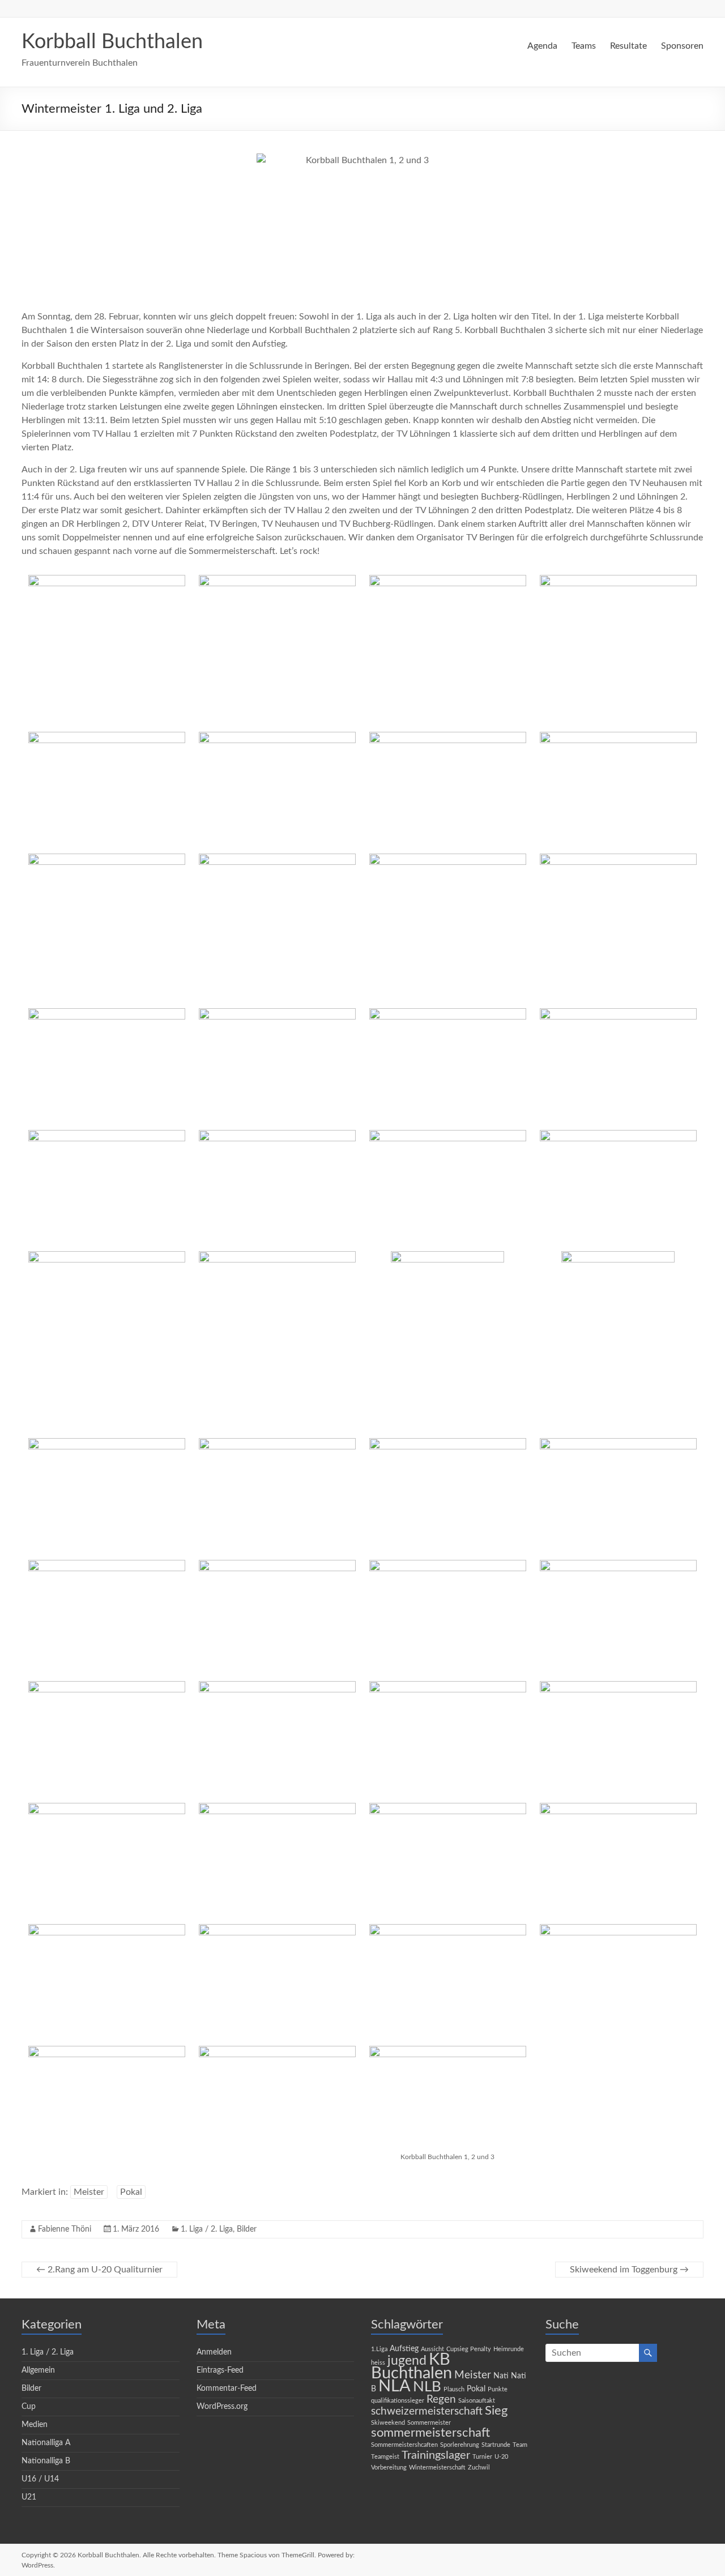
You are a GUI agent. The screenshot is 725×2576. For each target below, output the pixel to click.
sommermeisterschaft (430, 2433)
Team (520, 2445)
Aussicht (432, 2349)
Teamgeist (385, 2457)
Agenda (542, 46)
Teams (584, 46)
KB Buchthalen (411, 2366)
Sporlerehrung (460, 2445)
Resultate (628, 46)
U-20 (501, 2457)
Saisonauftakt (477, 2401)
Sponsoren (682, 46)
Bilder (247, 2229)
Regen (441, 2400)
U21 (29, 2497)
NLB (427, 2387)
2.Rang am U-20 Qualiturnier (99, 2270)
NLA (395, 2386)
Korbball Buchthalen (112, 42)
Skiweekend (388, 2423)
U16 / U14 (40, 2479)
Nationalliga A (46, 2443)
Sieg (496, 2411)
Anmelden (214, 2352)
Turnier (482, 2457)
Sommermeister (429, 2423)
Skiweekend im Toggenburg (629, 2270)
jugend (407, 2361)
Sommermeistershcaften (404, 2445)
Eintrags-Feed (220, 2370)
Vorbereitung (389, 2468)
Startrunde (496, 2445)
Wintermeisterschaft (437, 2468)
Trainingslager (436, 2455)
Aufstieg (404, 2349)
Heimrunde (509, 2349)
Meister (89, 2192)
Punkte (498, 2389)
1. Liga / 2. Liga (207, 2229)
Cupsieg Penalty (469, 2349)
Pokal (131, 2192)
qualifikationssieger (398, 2401)
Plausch (454, 2389)
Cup (29, 2407)
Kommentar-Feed (227, 2389)
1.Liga (379, 2349)
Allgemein (38, 2370)
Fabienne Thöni (65, 2229)
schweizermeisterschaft (427, 2411)
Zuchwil (479, 2468)
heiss (378, 2363)
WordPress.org (222, 2407)
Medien (35, 2425)
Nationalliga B (46, 2461)
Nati (501, 2376)
